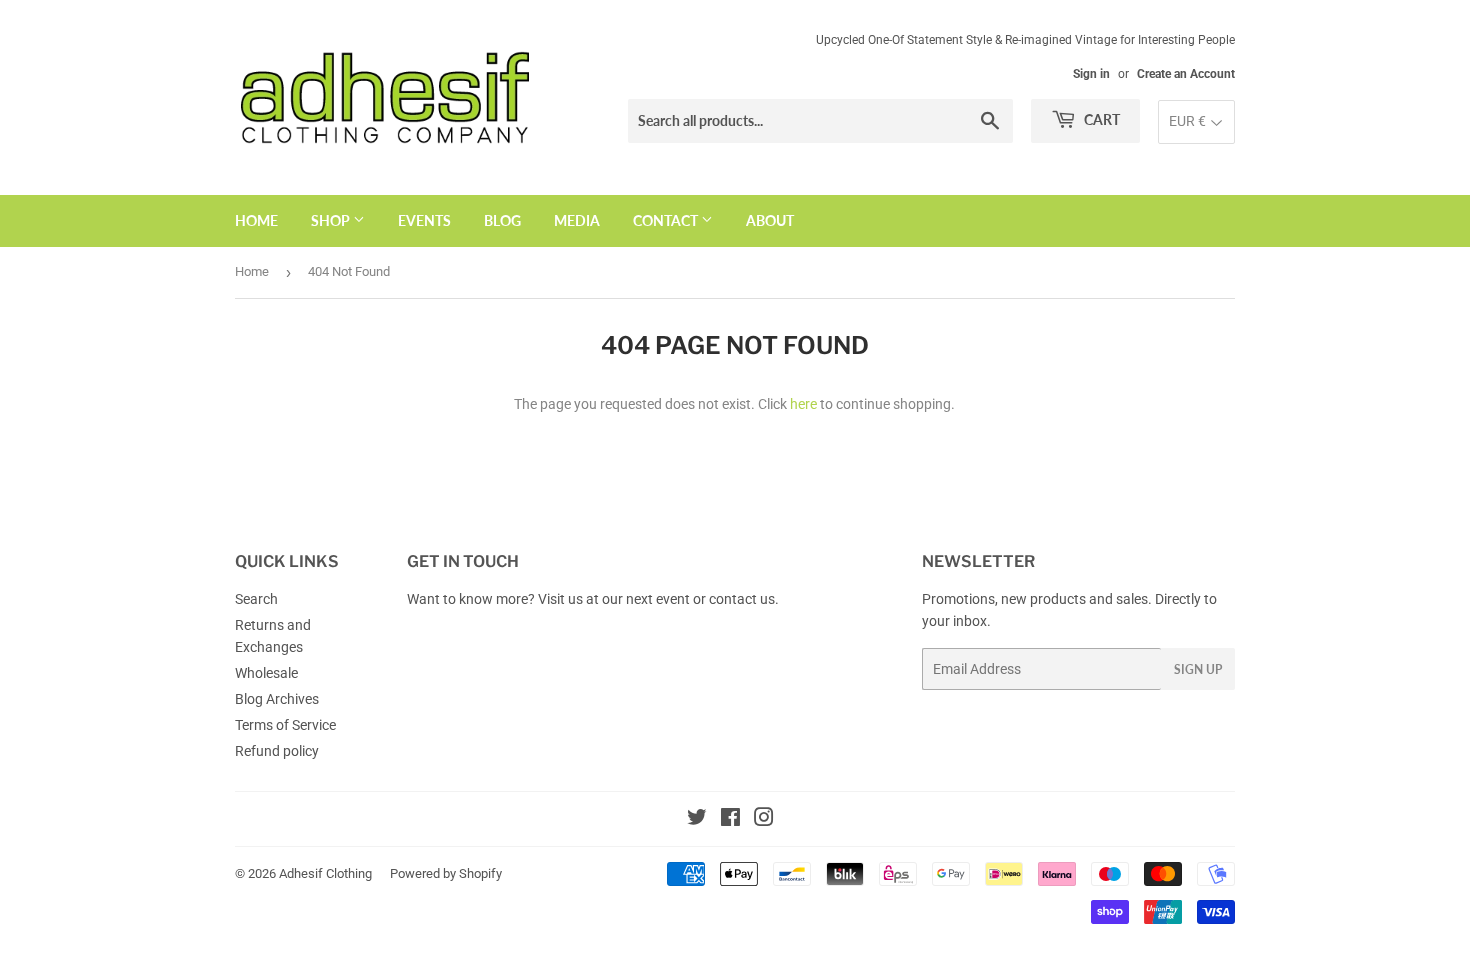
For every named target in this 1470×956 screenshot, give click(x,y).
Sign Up (1198, 669)
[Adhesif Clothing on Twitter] (697, 820)
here (803, 404)
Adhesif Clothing (325, 873)
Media (577, 220)
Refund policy (277, 751)
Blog (502, 220)
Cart (1100, 119)
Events (424, 220)
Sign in (1091, 74)
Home (256, 220)
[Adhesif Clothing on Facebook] (730, 820)
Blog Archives (277, 699)
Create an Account (1186, 74)
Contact (667, 220)
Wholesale (266, 673)
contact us (742, 599)
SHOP (332, 220)
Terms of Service (285, 725)
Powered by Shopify (446, 873)
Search (256, 599)
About (770, 220)
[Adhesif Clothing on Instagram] (764, 820)
